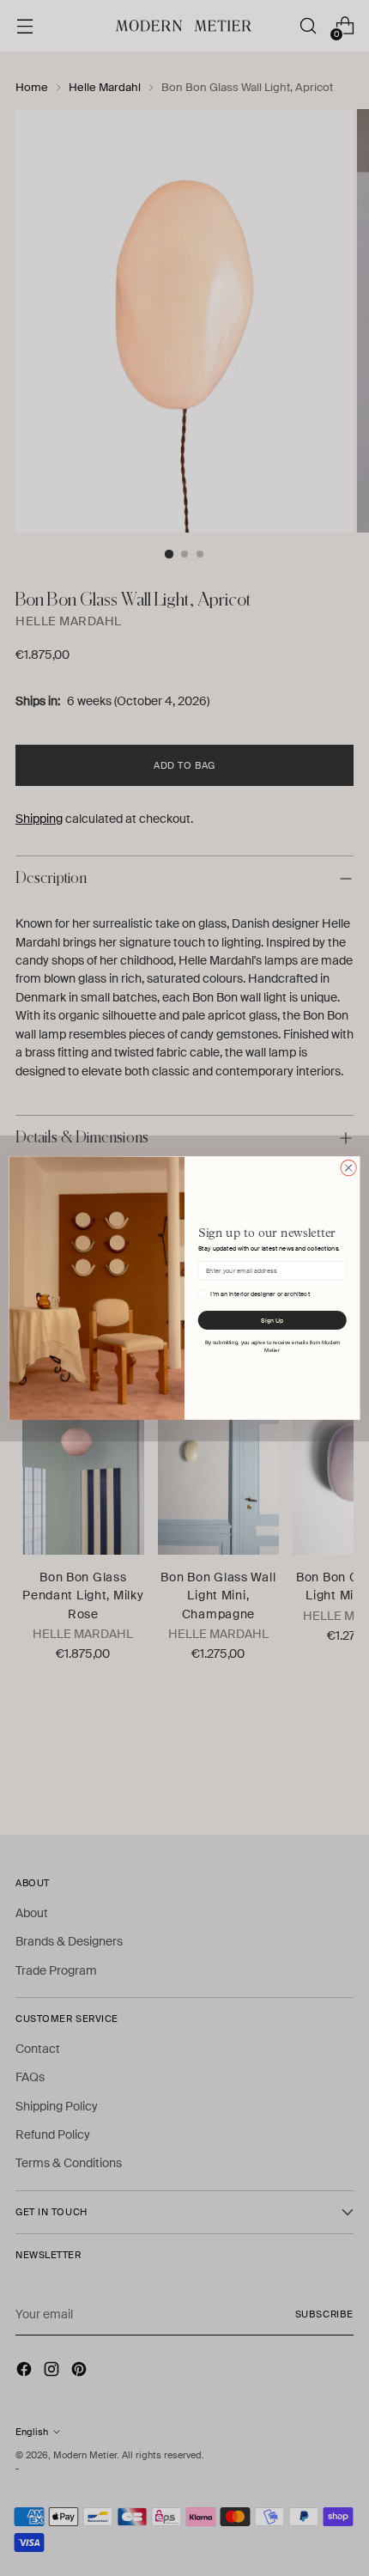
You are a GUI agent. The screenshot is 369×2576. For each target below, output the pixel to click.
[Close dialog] (348, 1167)
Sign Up (272, 1320)
